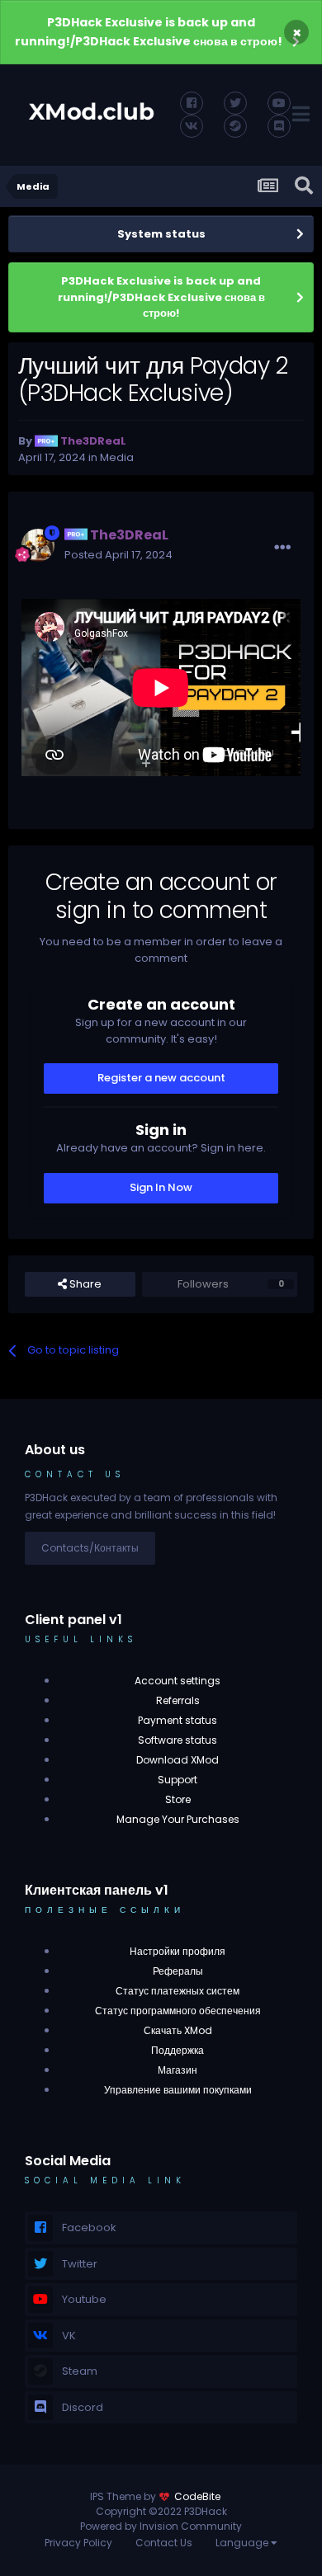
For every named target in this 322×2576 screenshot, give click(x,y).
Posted (118, 555)
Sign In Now (161, 1187)
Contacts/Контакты (90, 1548)
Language (243, 2543)
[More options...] (282, 548)
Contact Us (164, 2543)
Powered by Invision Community (161, 2526)
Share (84, 1284)
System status (161, 234)
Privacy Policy (78, 2543)
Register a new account (161, 1078)
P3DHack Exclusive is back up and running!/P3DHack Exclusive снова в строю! (149, 32)
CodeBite (197, 2496)
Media (117, 457)
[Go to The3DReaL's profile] (38, 545)
